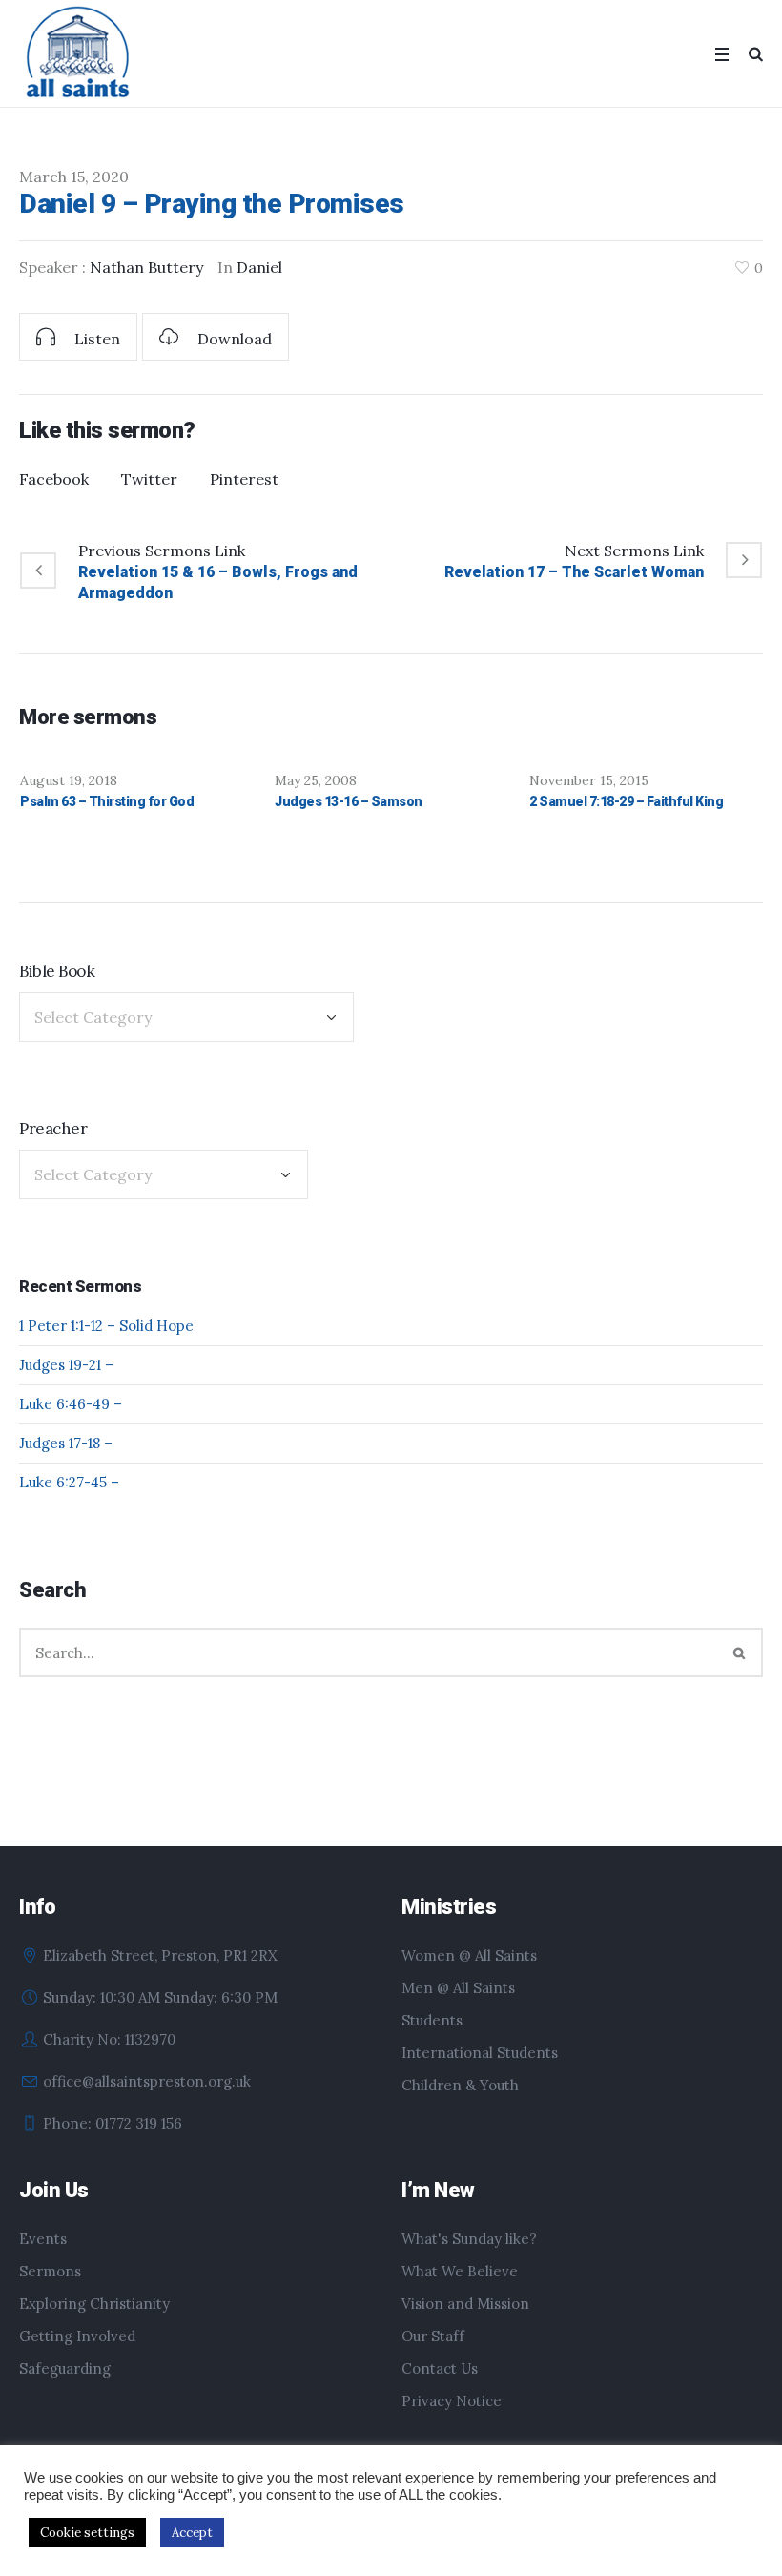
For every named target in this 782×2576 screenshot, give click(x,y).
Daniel (259, 267)
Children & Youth (460, 2085)
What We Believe (460, 2271)
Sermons (50, 2271)
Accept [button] (192, 2533)
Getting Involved (77, 2336)
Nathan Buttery (146, 267)
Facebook (54, 479)
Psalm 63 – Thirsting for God (107, 801)
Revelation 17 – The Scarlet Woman (574, 572)
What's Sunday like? (469, 2239)
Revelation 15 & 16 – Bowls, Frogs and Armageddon (218, 582)
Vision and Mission (465, 2304)
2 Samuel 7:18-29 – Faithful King (626, 801)
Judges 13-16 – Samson (349, 801)
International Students (480, 2053)
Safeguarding (65, 2368)
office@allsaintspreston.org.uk (147, 2081)
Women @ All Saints (469, 1955)
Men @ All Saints (458, 1988)
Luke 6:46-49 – (71, 1404)
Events (43, 2239)
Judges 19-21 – (66, 1365)
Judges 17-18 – (66, 1443)
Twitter (149, 479)
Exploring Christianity (94, 2304)
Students (432, 2020)
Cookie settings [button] (87, 2533)
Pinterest (244, 479)
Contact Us (440, 2368)
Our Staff (433, 2336)
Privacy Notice (452, 2401)
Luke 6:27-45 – (69, 1482)
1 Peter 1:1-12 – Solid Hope (106, 1326)
